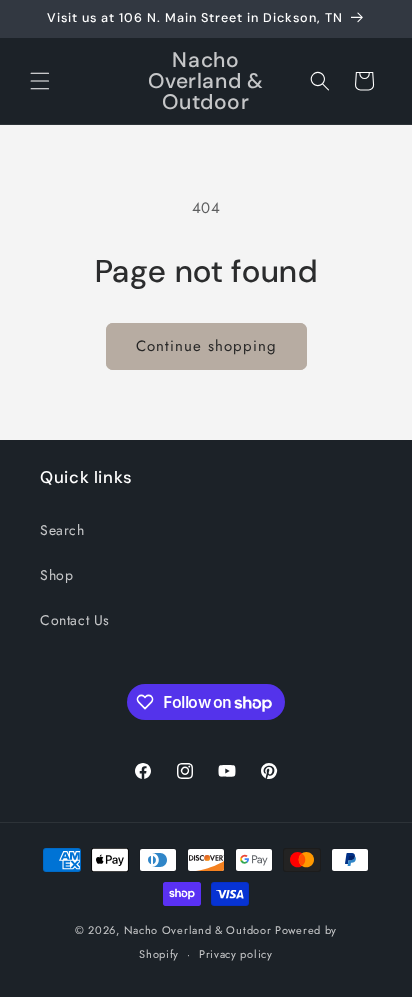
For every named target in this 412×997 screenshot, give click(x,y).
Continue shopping (206, 346)
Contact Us (75, 620)
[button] (40, 81)
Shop (56, 575)
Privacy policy (236, 954)
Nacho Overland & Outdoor (198, 930)
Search (62, 530)
